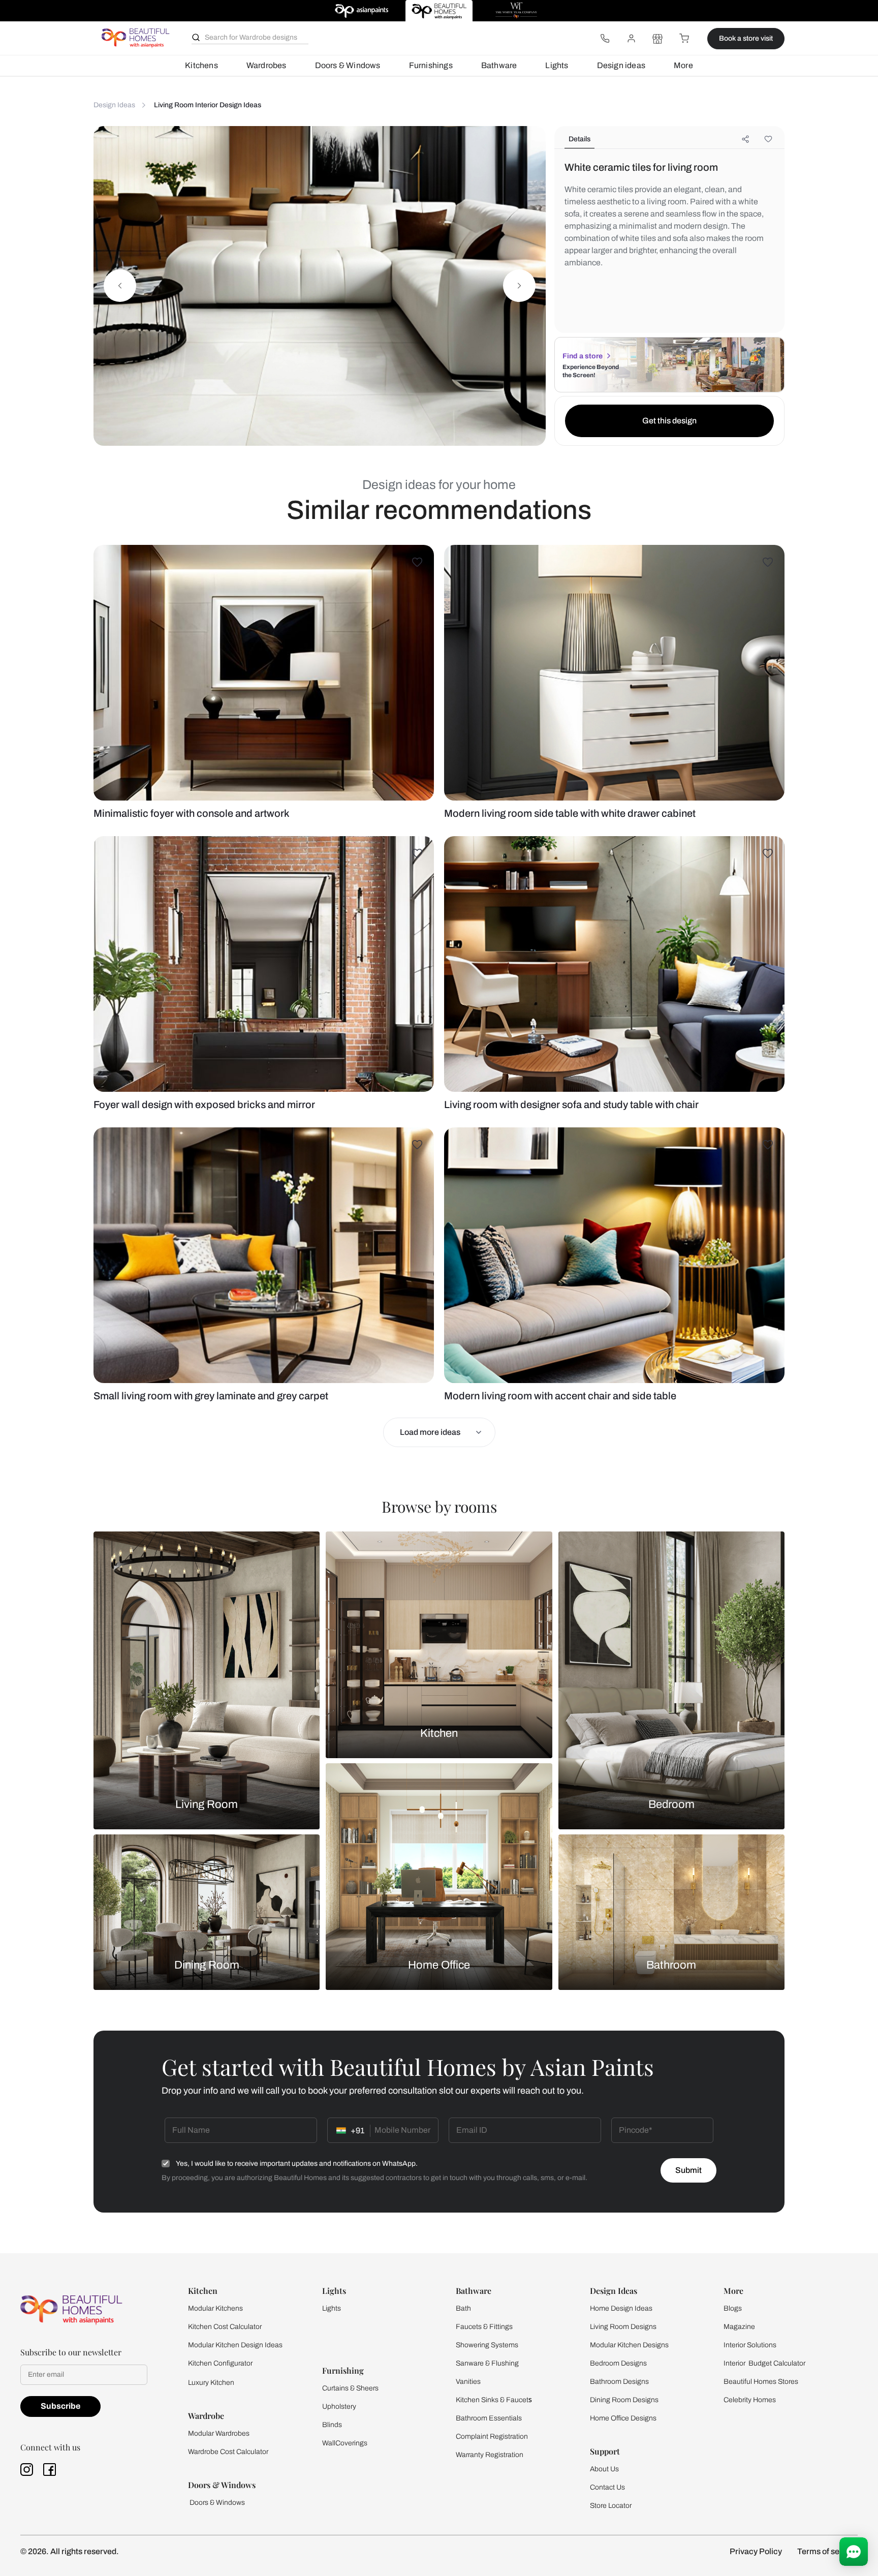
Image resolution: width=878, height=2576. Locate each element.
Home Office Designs (623, 2418)
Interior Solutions (750, 2345)
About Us (604, 2469)
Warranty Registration (490, 2455)
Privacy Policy (756, 2551)
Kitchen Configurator (220, 2363)
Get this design (669, 421)
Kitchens (201, 65)
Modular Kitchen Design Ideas (235, 2345)
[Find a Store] (657, 39)
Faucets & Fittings (484, 2327)
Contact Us (607, 2487)
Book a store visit (746, 38)
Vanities (468, 2382)
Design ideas (621, 65)
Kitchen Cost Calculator (225, 2327)
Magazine (739, 2327)
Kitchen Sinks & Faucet (492, 2400)
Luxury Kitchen (211, 2383)
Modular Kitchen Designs (629, 2345)
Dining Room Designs (624, 2400)
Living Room (207, 1804)
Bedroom (671, 1804)
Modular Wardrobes (219, 2433)
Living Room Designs (623, 2327)
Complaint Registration (492, 2436)
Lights (557, 65)
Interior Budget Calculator (764, 2363)
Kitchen (439, 1733)
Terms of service (827, 2551)
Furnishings (431, 65)
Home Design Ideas (621, 2308)
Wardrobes (266, 65)
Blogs (733, 2308)
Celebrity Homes (750, 2400)
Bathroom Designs (619, 2382)
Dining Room (207, 1965)
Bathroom (671, 1965)
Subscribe (60, 2406)
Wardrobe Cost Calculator (228, 2452)
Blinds (332, 2425)
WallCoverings (345, 2443)
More (683, 65)
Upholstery (339, 2406)
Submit (688, 2170)
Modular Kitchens (215, 2308)
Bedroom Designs (618, 2363)
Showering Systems (487, 2345)
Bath (463, 2308)
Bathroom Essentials (489, 2418)
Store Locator (611, 2506)
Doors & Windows (348, 65)
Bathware (499, 65)
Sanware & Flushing (487, 2363)
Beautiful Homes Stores (761, 2382)
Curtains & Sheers (350, 2388)
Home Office (439, 1965)
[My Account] (631, 39)
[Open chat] (854, 2552)
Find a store (583, 356)
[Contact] (605, 39)
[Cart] (684, 39)
